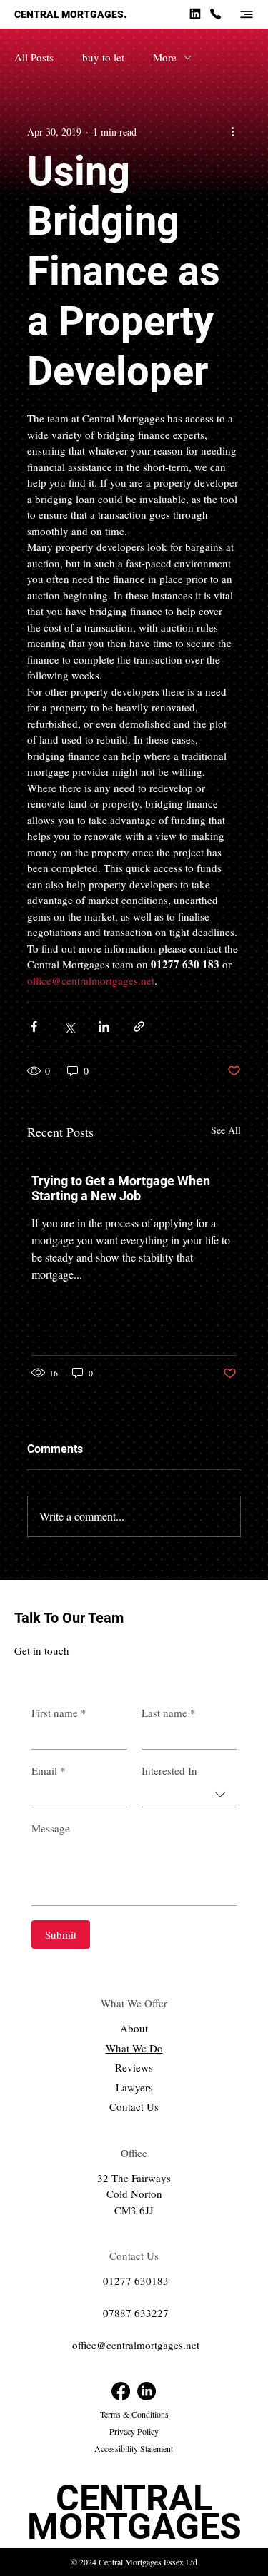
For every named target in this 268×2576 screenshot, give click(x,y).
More (165, 57)
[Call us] (215, 13)
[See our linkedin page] (195, 13)
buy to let (103, 57)
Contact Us (134, 2106)
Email (49, 1770)
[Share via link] (139, 1026)
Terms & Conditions (134, 2414)
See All (226, 1130)
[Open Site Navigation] (247, 14)
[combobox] (189, 1795)
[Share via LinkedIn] (104, 1026)
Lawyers (134, 2087)
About (134, 2028)
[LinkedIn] (147, 2391)
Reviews (134, 2067)
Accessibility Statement (134, 2448)
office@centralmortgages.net (136, 2345)
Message (51, 1828)
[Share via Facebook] (34, 1026)
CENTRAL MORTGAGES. (70, 14)
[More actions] (232, 131)
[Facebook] (121, 2391)
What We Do (134, 2048)
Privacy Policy (134, 2431)
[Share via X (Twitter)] (69, 1026)
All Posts (34, 57)
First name (59, 1713)
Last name (169, 1713)
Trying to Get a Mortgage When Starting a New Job (121, 1188)
